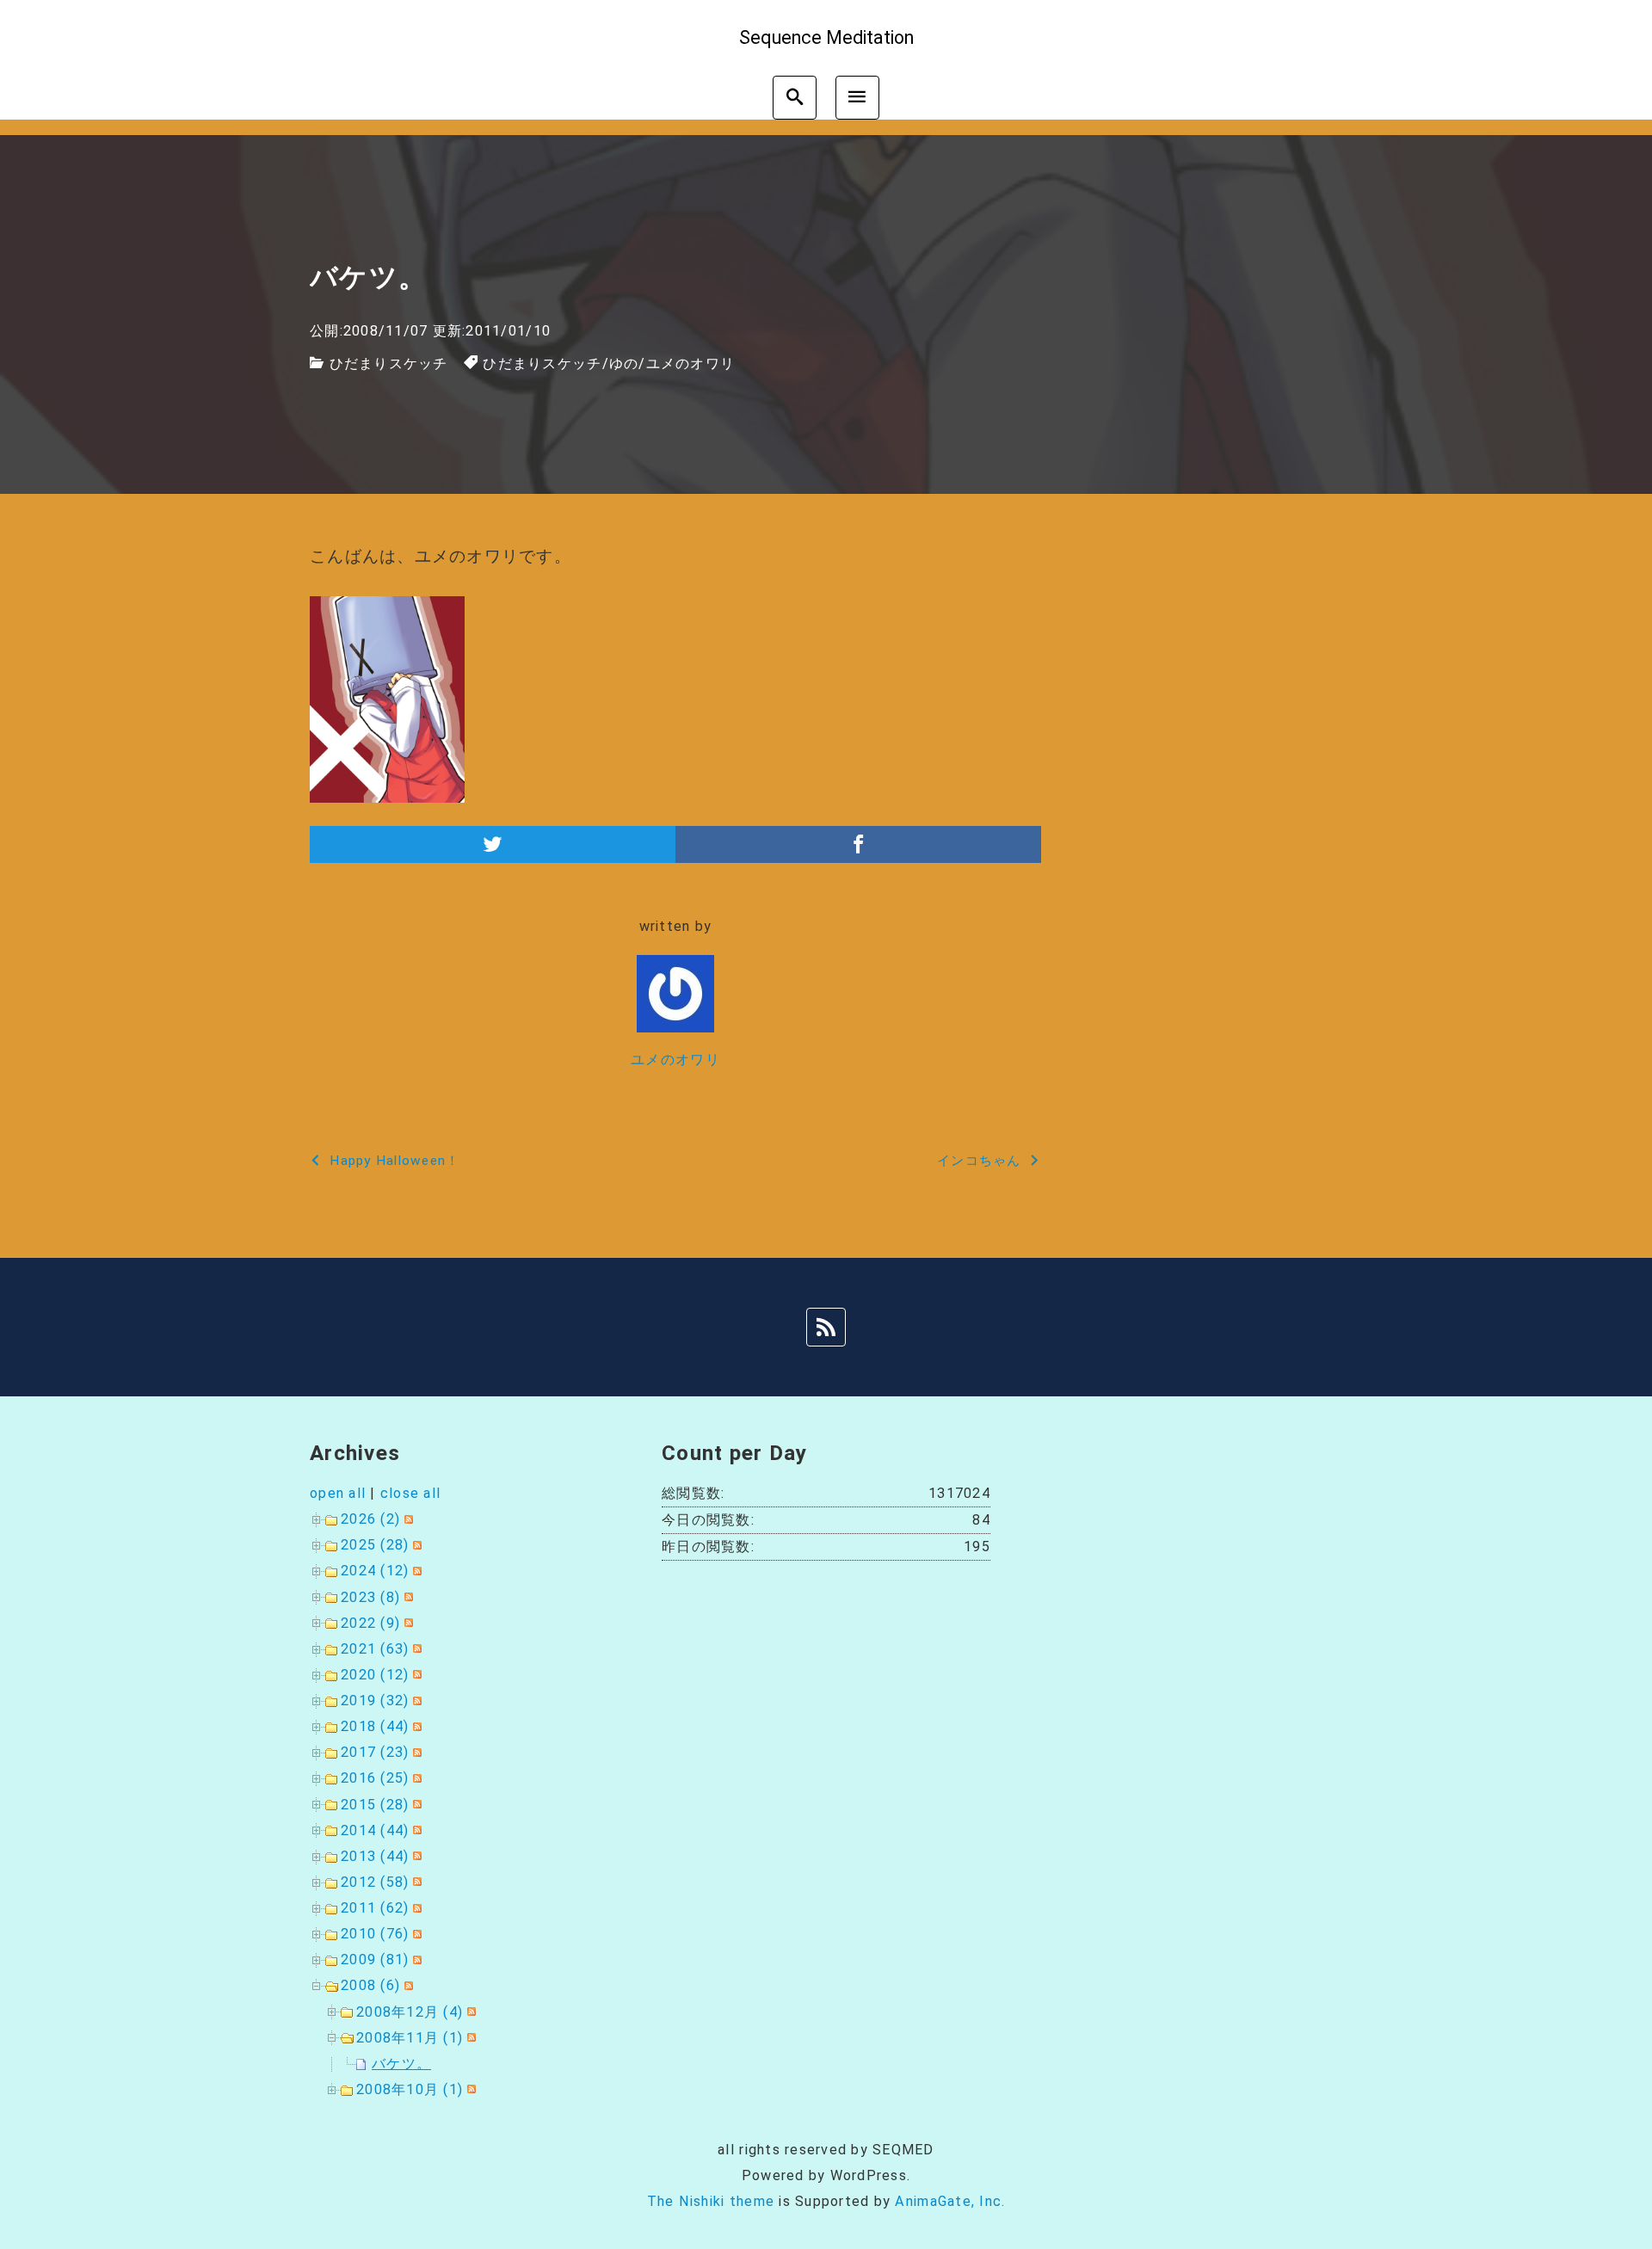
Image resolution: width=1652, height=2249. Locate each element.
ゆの (624, 364)
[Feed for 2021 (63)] (415, 1649)
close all (410, 1493)
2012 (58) (375, 1882)
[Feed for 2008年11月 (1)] (469, 2038)
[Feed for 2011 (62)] (415, 1908)
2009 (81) (375, 1959)
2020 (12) (375, 1675)
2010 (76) (375, 1934)
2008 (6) (370, 1985)
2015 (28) (375, 1805)
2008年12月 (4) (410, 2012)
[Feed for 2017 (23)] (415, 1752)
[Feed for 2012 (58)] (415, 1882)
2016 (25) (375, 1778)
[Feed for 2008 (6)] (407, 1985)
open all (338, 1493)
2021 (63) (375, 1649)
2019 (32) (375, 1701)
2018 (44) (375, 1726)
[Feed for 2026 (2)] (407, 1519)
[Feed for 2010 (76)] (415, 1934)
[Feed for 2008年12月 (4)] (469, 2012)
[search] (795, 98)
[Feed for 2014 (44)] (415, 1830)
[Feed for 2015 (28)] (415, 1805)
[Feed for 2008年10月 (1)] (469, 2089)
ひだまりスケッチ (389, 364)
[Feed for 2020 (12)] (415, 1675)
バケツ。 (401, 2064)
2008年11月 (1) (410, 2038)
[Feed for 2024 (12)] (415, 1571)
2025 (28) (375, 1545)
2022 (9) (370, 1623)
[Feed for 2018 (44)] (415, 1726)
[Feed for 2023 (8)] (407, 1597)
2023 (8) (370, 1597)
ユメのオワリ (691, 364)
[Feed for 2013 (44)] (415, 1856)
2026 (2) (370, 1519)
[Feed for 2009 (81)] (415, 1959)
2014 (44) (375, 1830)
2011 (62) (375, 1908)
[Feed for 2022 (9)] (407, 1623)
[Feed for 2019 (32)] (415, 1701)
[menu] (857, 98)
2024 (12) (375, 1571)
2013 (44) (375, 1856)
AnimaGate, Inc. (950, 2201)
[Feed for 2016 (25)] (415, 1778)
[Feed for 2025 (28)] (415, 1545)
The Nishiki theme (711, 2201)
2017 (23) (375, 1752)
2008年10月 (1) (410, 2089)
